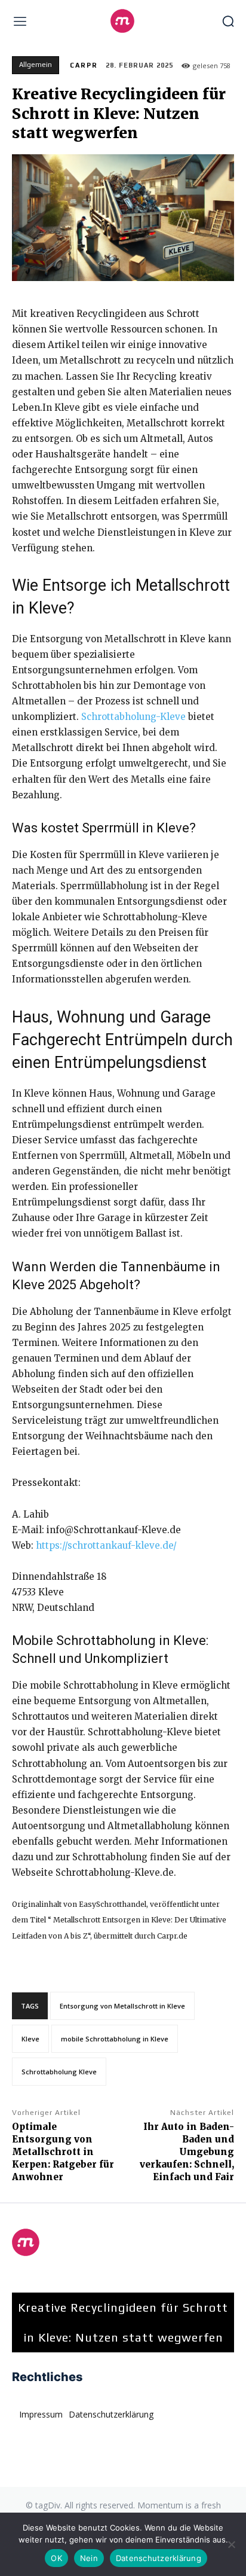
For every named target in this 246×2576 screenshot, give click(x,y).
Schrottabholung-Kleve (133, 717)
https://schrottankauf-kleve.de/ (106, 1545)
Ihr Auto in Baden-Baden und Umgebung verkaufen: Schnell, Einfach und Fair (187, 2152)
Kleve (30, 2039)
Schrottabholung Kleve (59, 2072)
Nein (89, 2558)
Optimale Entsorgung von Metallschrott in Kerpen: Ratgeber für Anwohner (63, 2152)
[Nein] (231, 2544)
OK (56, 2558)
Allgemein (36, 65)
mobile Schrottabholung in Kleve (115, 2039)
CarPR (84, 65)
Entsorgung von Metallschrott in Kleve (122, 2006)
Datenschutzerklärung (159, 2558)
